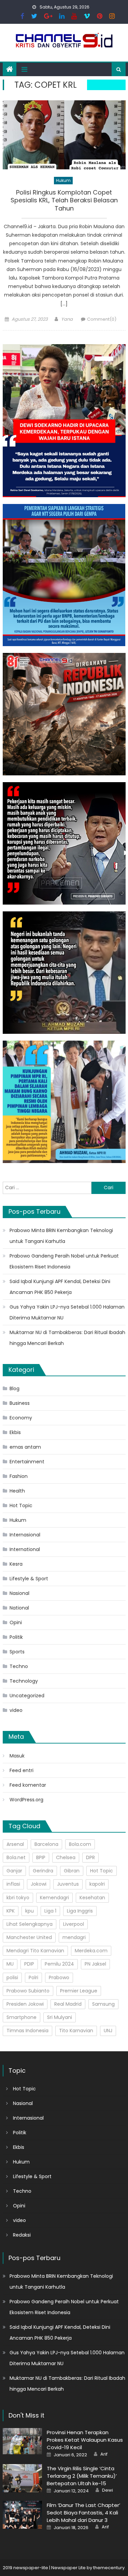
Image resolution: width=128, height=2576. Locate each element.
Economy (21, 1418)
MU (10, 1964)
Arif (104, 2454)
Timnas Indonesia (27, 2031)
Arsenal (15, 1844)
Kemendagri (54, 1898)
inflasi (13, 1884)
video (16, 1710)
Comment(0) (102, 319)
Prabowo (59, 1977)
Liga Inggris (80, 1911)
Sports (17, 1652)
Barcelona (46, 1844)
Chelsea (66, 1857)
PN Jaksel (95, 1964)
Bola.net (16, 1857)
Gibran (72, 1871)
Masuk (17, 1756)
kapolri (97, 1884)
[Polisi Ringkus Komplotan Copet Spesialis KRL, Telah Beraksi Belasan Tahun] (64, 135)
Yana (67, 319)
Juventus (68, 1884)
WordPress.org (26, 1800)
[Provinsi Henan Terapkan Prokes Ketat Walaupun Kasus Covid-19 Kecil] (22, 2441)
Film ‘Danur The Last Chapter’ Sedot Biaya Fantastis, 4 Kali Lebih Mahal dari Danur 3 (83, 2513)
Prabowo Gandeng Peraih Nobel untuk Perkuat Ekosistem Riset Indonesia (64, 1261)
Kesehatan (92, 1898)
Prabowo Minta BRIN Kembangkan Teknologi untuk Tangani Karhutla (61, 1236)
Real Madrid (68, 2004)
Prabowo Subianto (28, 1991)
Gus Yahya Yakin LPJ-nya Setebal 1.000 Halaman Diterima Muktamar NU (67, 1312)
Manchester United (29, 1937)
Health (17, 1491)
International (25, 1549)
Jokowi (39, 1884)
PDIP (29, 1964)
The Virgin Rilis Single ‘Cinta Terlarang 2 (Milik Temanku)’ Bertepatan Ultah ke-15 (82, 2476)
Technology (24, 1681)
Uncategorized (27, 1696)
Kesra (16, 1564)
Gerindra (43, 1871)
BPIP (41, 1857)
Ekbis (15, 1432)
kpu (30, 1911)
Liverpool (74, 1924)
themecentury (109, 2568)
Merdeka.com (91, 1951)
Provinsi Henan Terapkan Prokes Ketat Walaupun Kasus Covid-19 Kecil (85, 2440)
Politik (16, 1637)
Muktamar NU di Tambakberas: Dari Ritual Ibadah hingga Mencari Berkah (67, 1338)
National (19, 1608)
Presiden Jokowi (25, 2004)
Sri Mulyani (60, 2017)
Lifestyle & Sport (29, 1579)
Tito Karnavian (76, 2031)
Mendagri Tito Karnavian (35, 1951)
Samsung (103, 2004)
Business (20, 1403)
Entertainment (27, 1462)
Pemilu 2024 (59, 1964)
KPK (11, 1911)
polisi (12, 1977)
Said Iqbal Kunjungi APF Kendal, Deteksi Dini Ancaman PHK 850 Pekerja (60, 1287)
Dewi (108, 2490)
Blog (15, 1388)
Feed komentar (28, 1785)
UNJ (108, 2031)
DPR (90, 1857)
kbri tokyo (18, 1898)
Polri (33, 1977)
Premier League (79, 1991)
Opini (16, 1622)
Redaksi (22, 2235)
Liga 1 (50, 1911)
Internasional (25, 1535)
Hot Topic (21, 1505)
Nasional (19, 1593)
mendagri (74, 1937)
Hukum (63, 180)
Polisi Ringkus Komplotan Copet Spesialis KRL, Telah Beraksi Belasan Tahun (64, 200)
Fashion (19, 1476)
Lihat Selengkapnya (30, 1924)
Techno (19, 1666)
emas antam (25, 1447)
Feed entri (22, 1770)
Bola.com (80, 1844)
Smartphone (22, 2017)
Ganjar (14, 1871)
